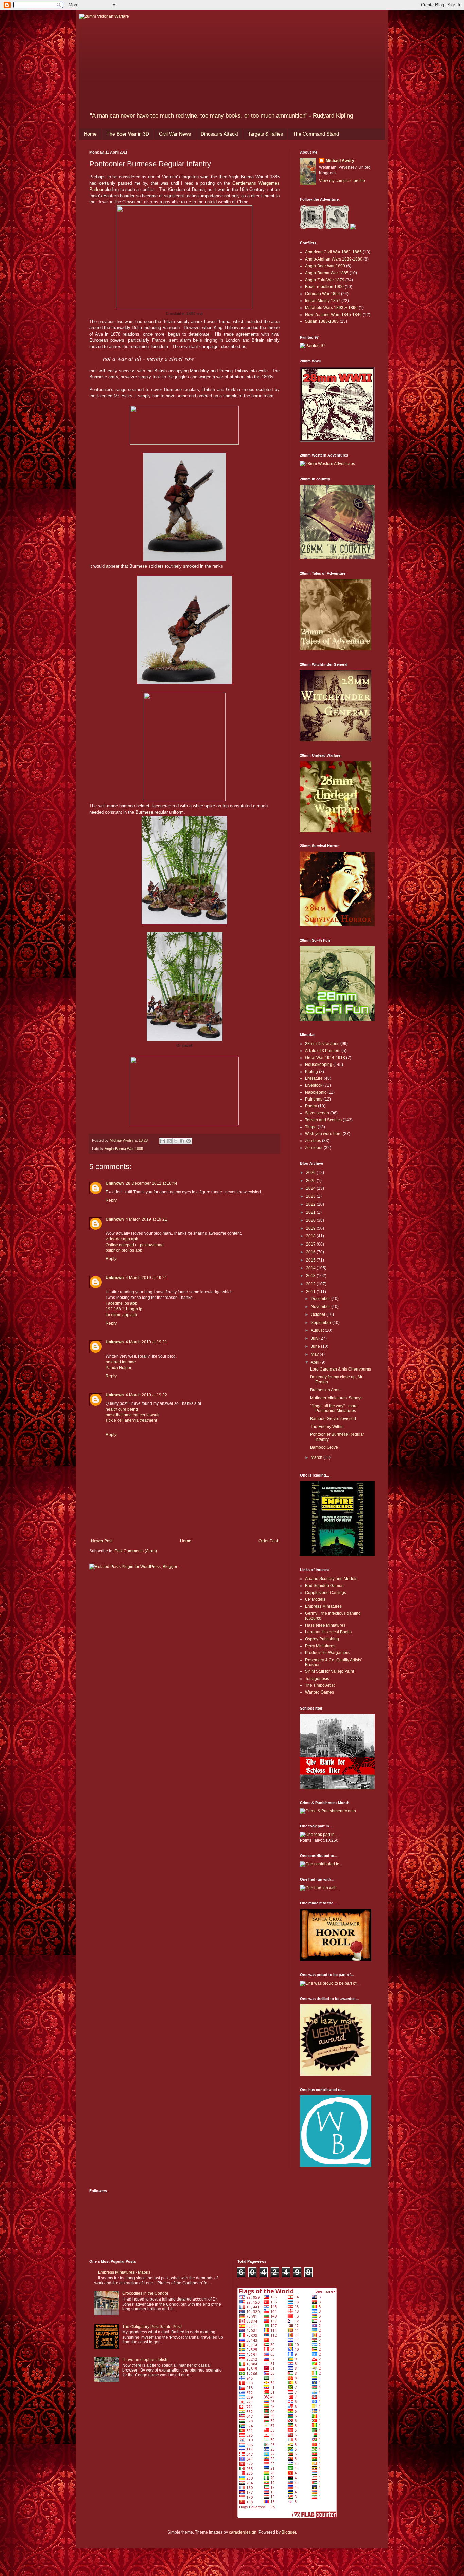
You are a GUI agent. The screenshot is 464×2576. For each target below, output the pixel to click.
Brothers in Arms (325, 1390)
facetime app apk (121, 1315)
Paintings (314, 1099)
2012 (311, 1284)
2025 (311, 1181)
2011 (311, 1292)
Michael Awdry (340, 161)
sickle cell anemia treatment (131, 1420)
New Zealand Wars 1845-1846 (333, 315)
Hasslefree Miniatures (325, 1625)
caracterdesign (243, 2532)
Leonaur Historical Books (328, 1632)
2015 (311, 1260)
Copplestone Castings (326, 1593)
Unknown (115, 1183)
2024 (311, 1188)
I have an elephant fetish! (145, 2360)
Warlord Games (319, 1692)
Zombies (313, 1141)
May (315, 1354)
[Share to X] (176, 1141)
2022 (311, 1204)
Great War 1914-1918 (325, 1058)
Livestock (314, 1085)
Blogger (289, 2532)
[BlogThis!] (169, 1141)
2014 (311, 1268)
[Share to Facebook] (182, 1141)
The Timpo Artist (320, 1685)
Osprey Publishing (322, 1639)
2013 (311, 1276)
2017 (311, 1244)
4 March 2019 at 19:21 (146, 1219)
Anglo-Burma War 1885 (124, 1149)
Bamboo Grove (324, 1447)
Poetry (311, 1106)
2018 (311, 1236)
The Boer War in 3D (128, 134)
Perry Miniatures (320, 1646)
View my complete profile (342, 181)
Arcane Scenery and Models (331, 1579)
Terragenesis (317, 1679)
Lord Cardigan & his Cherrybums (341, 1369)
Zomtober (314, 1148)
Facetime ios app (121, 1303)
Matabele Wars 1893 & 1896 (331, 308)
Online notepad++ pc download (135, 1245)
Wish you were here (323, 1134)
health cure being (122, 1409)
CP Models (315, 1599)
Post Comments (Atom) (136, 1551)
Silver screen (317, 1113)
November (321, 1307)
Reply (111, 1200)
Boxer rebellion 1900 (324, 287)
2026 (311, 1173)
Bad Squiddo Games (324, 1586)
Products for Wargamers (327, 1653)
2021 (311, 1212)
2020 (311, 1220)
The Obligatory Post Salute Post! (152, 2327)
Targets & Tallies (265, 134)
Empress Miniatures (323, 1606)
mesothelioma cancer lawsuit (132, 1415)
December (321, 1299)
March (317, 1457)
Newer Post (102, 1541)
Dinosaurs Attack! (219, 134)
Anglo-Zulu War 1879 (325, 280)
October (319, 1314)
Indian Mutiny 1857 (323, 301)
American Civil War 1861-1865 (333, 252)
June (316, 1346)
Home (90, 134)
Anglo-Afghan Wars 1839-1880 (334, 259)
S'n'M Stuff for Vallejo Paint (329, 1671)
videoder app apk (122, 1239)
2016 (311, 1252)
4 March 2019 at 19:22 (146, 1395)
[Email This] (163, 1141)
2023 (311, 1196)
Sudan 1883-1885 (322, 321)
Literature (314, 1078)
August (318, 1330)
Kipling (311, 1072)
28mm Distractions (322, 1044)
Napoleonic (316, 1092)
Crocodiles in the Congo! (145, 2293)
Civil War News (175, 134)
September (322, 1323)
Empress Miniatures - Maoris (124, 2272)
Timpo (311, 1127)
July (315, 1338)
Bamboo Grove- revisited (333, 1419)
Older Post (268, 1541)
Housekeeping (319, 1065)
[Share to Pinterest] (189, 1141)
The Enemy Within (327, 1427)
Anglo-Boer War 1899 (325, 266)
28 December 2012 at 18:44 (151, 1183)
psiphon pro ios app (124, 1250)
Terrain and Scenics (323, 1120)
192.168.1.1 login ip (124, 1309)
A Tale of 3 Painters (323, 1051)
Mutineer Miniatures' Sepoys (336, 1398)
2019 (311, 1228)
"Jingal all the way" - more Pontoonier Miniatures (334, 1408)
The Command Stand (316, 134)
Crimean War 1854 (323, 294)
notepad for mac (121, 1362)
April (316, 1362)
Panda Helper (119, 1368)
